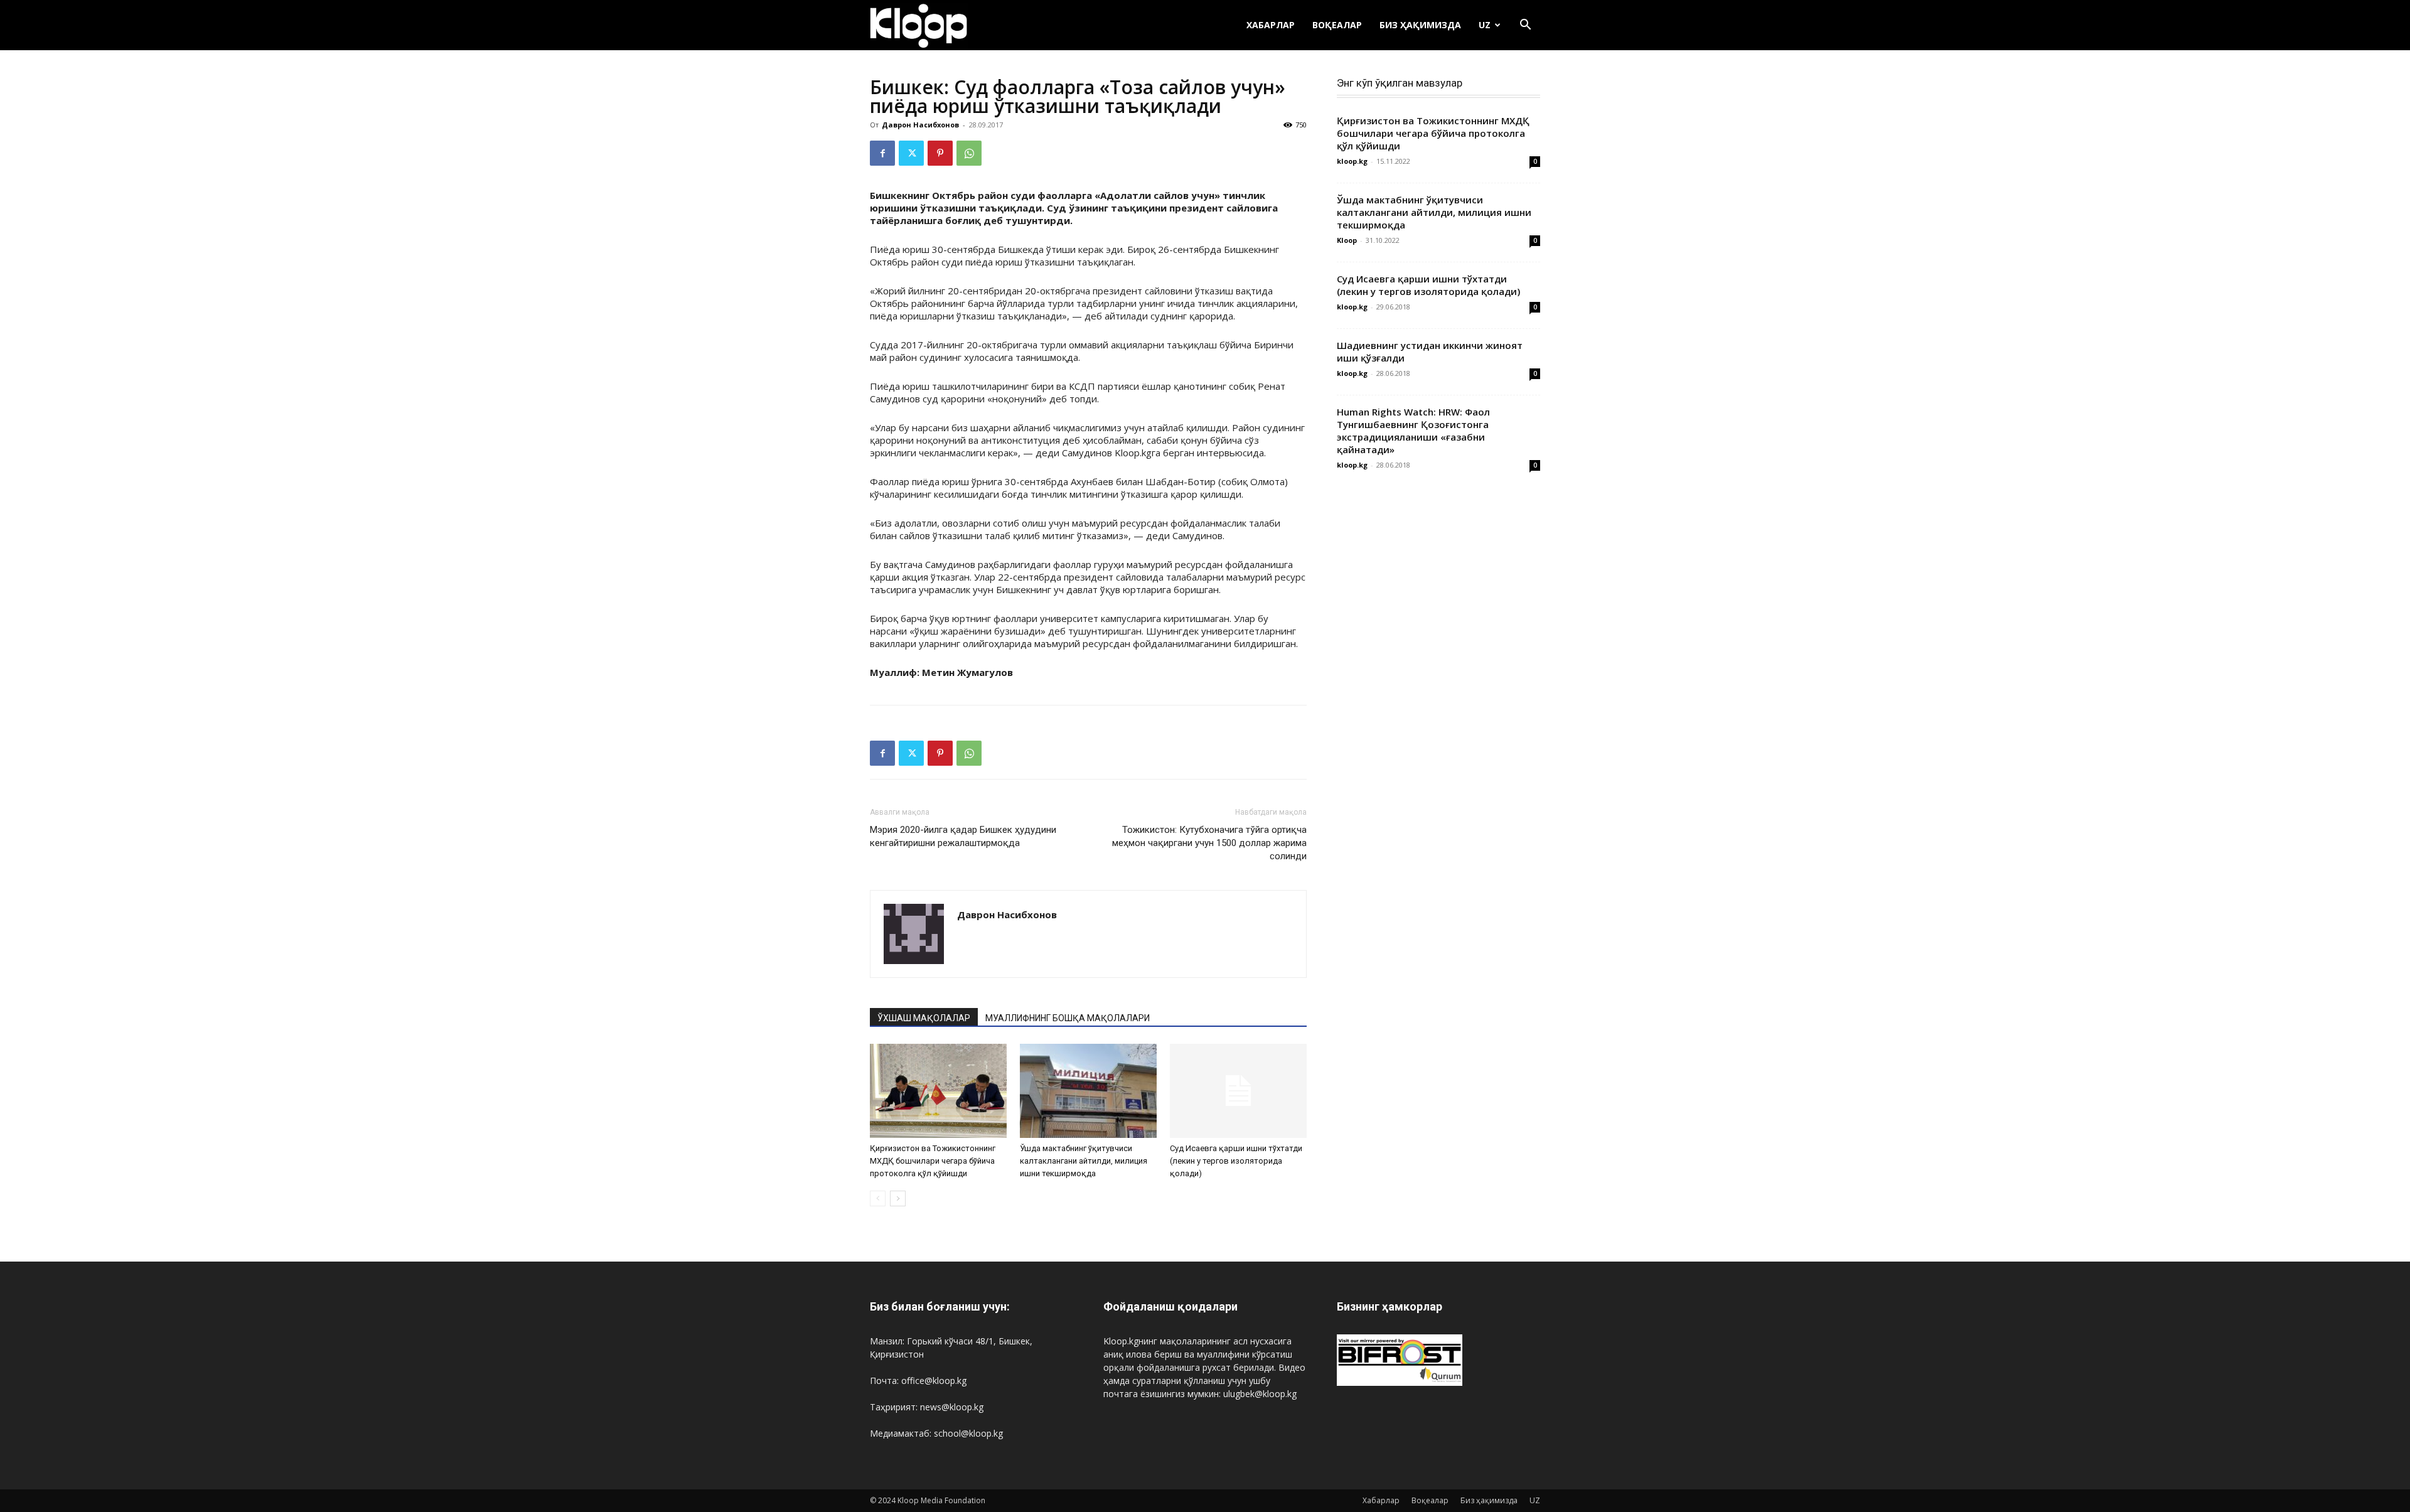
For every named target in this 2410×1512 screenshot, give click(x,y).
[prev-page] (878, 1198)
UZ (1485, 25)
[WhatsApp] (969, 153)
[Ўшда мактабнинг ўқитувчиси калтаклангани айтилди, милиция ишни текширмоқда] (1088, 1091)
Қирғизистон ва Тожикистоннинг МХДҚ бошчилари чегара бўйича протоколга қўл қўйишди (933, 1161)
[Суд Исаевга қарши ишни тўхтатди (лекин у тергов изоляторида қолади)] (1238, 1091)
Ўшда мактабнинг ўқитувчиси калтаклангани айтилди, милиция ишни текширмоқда (1084, 1161)
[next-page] (898, 1198)
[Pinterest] (940, 153)
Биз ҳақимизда (1420, 25)
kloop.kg (1352, 161)
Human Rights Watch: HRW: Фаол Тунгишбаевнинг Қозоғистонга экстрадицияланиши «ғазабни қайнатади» (1413, 431)
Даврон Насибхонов (920, 125)
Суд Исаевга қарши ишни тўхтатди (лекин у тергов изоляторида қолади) (1236, 1161)
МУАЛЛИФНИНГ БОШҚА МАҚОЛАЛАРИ (1068, 1018)
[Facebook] (882, 153)
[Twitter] (911, 153)
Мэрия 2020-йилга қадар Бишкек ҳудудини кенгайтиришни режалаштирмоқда (963, 836)
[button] (1525, 26)
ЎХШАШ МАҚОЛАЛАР (924, 1018)
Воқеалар (1337, 25)
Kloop (1347, 240)
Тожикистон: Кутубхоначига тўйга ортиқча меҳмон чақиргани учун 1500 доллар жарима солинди (1209, 843)
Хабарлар (1271, 25)
